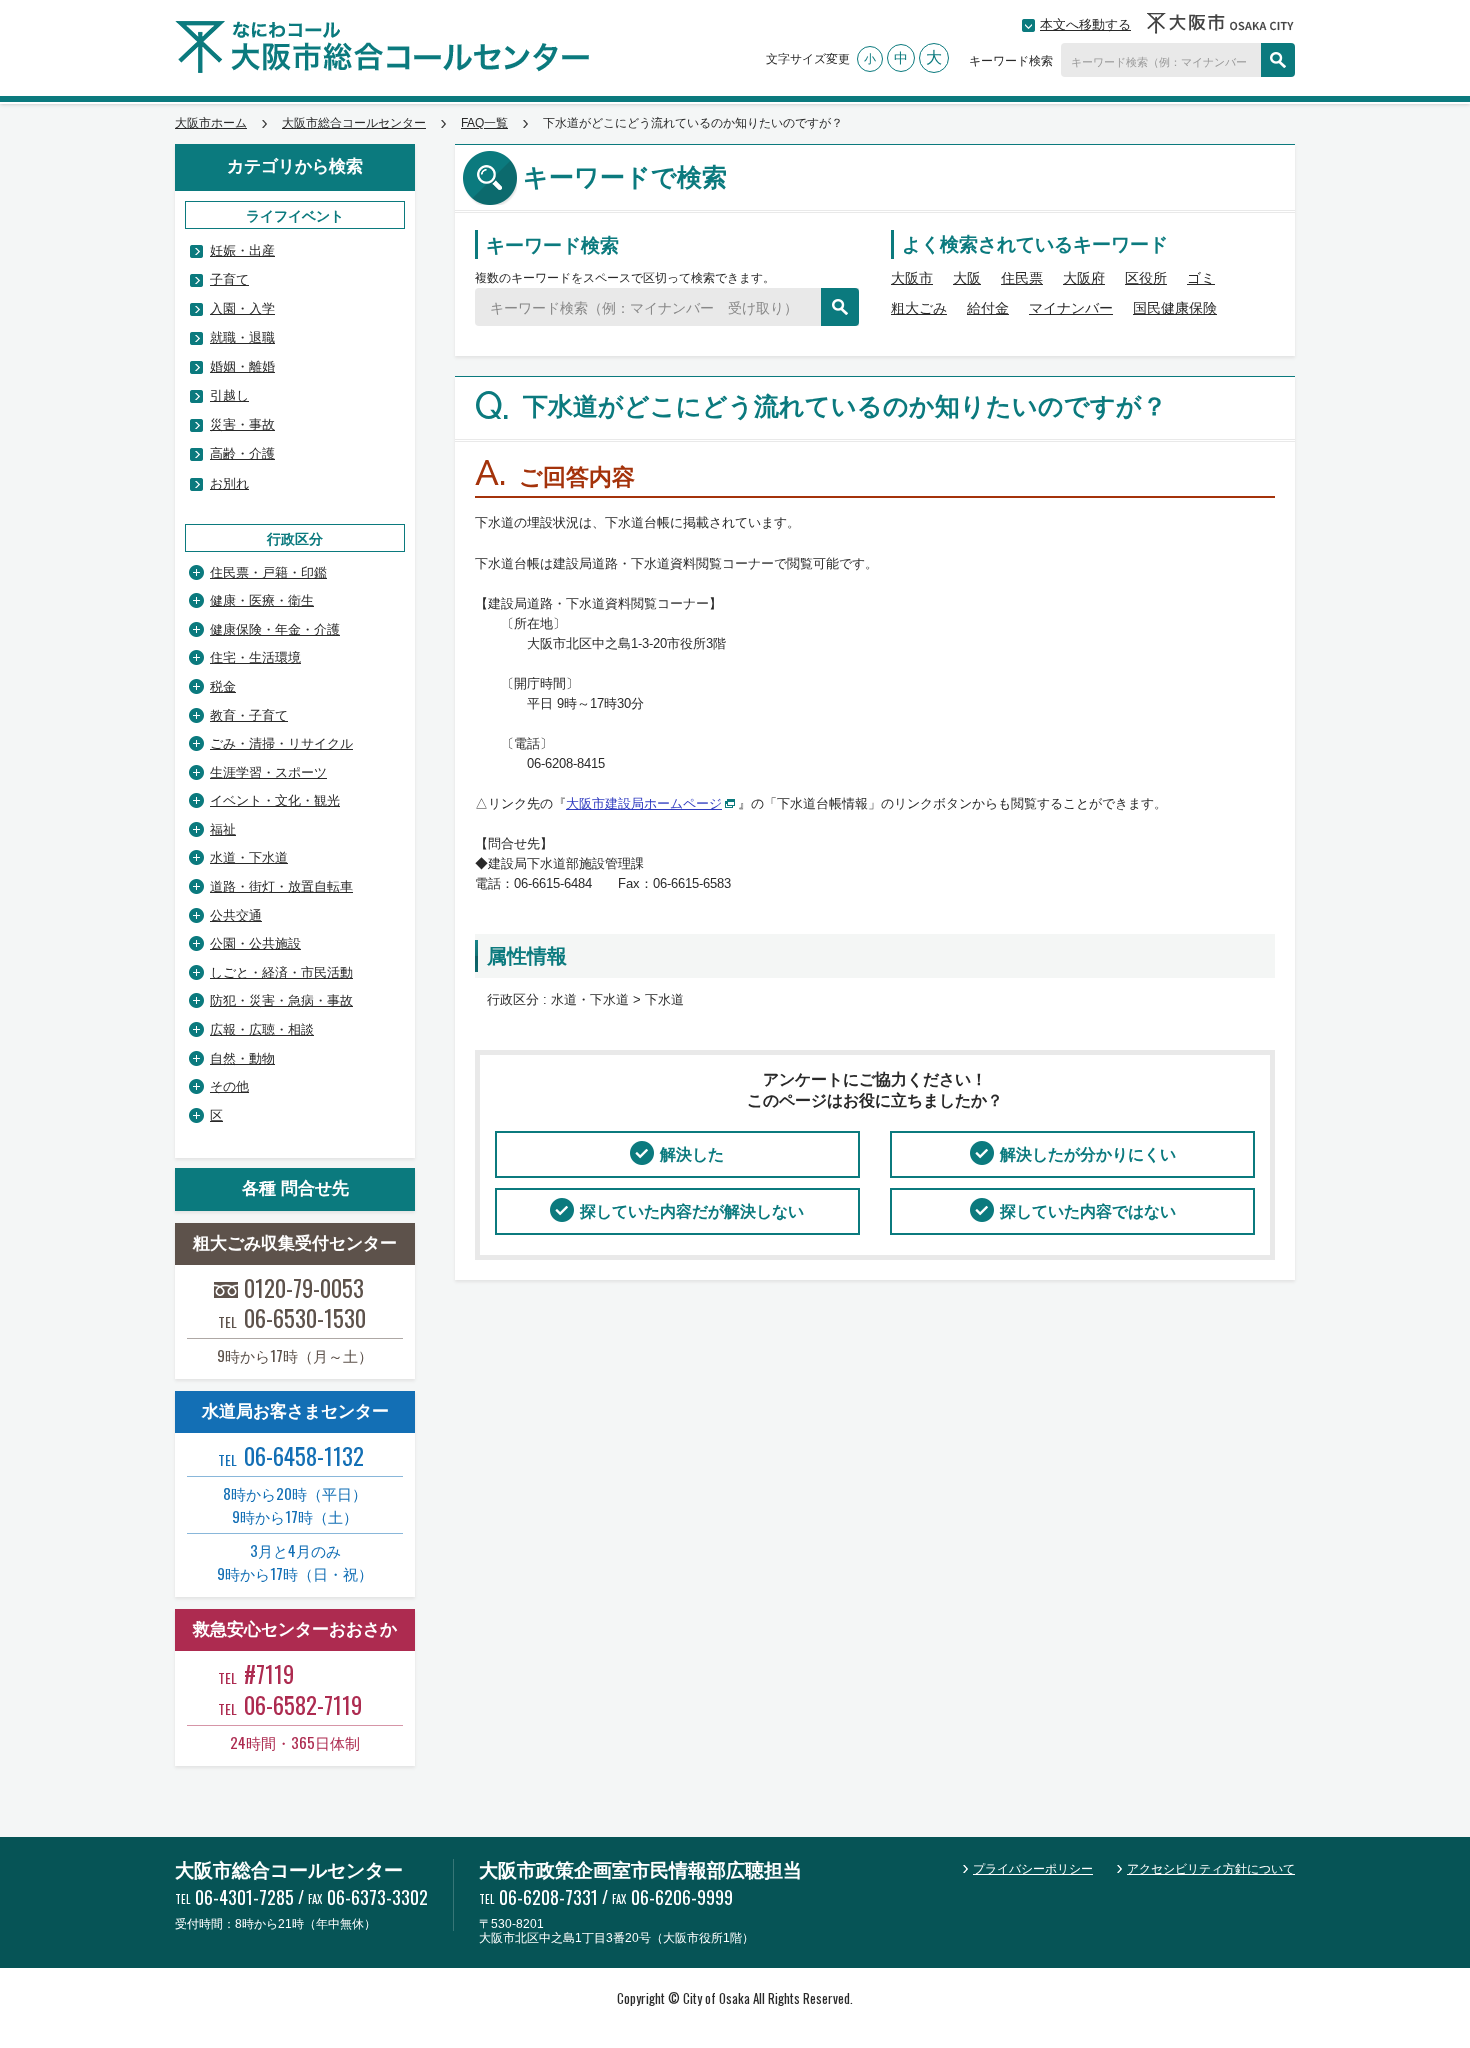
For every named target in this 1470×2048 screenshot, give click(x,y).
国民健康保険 (1175, 308)
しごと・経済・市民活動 (281, 972)
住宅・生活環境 (255, 657)
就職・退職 (242, 337)
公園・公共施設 (255, 943)
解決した (692, 1154)
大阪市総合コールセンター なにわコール (382, 47)
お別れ (229, 483)
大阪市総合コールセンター (354, 123)
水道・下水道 (249, 857)
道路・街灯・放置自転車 (281, 886)
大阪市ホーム (211, 123)
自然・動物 (242, 1058)
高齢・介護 (242, 453)
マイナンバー (1071, 308)
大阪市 (912, 278)
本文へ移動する (1085, 24)
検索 (1278, 60)
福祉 (223, 829)
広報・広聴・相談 (262, 1029)
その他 (229, 1086)
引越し (229, 395)
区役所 (1146, 278)
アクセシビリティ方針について (1211, 1869)
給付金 (988, 308)
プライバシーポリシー (1033, 1869)
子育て (229, 279)
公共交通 (236, 915)
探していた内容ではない (1088, 1211)
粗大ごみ (919, 308)
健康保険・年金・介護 (275, 629)
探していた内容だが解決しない (692, 1211)
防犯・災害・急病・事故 (281, 1000)
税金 (223, 686)
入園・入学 (242, 308)
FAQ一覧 (484, 123)
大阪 (967, 278)
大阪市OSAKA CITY (1221, 23)
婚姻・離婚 (242, 366)
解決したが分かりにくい (1088, 1154)
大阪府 (1084, 278)
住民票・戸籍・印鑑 (268, 572)
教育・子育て (249, 715)
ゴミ (1201, 278)
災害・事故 (242, 424)
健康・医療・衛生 (262, 600)
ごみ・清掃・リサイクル (281, 743)
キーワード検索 (1011, 59)
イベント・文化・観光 (275, 800)
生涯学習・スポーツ (268, 772)
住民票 (1022, 278)
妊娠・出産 (242, 250)
